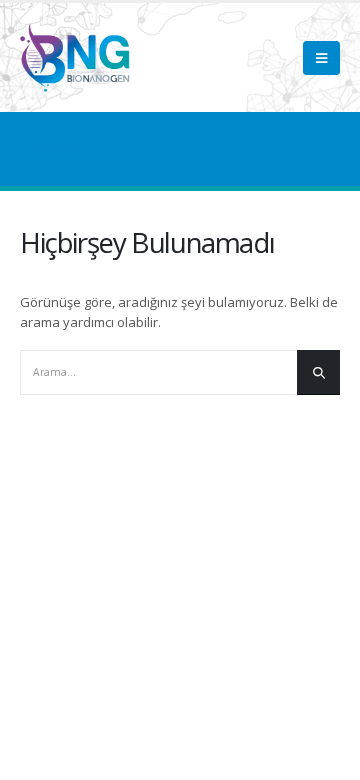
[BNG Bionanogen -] (75, 57)
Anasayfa (51, 148)
